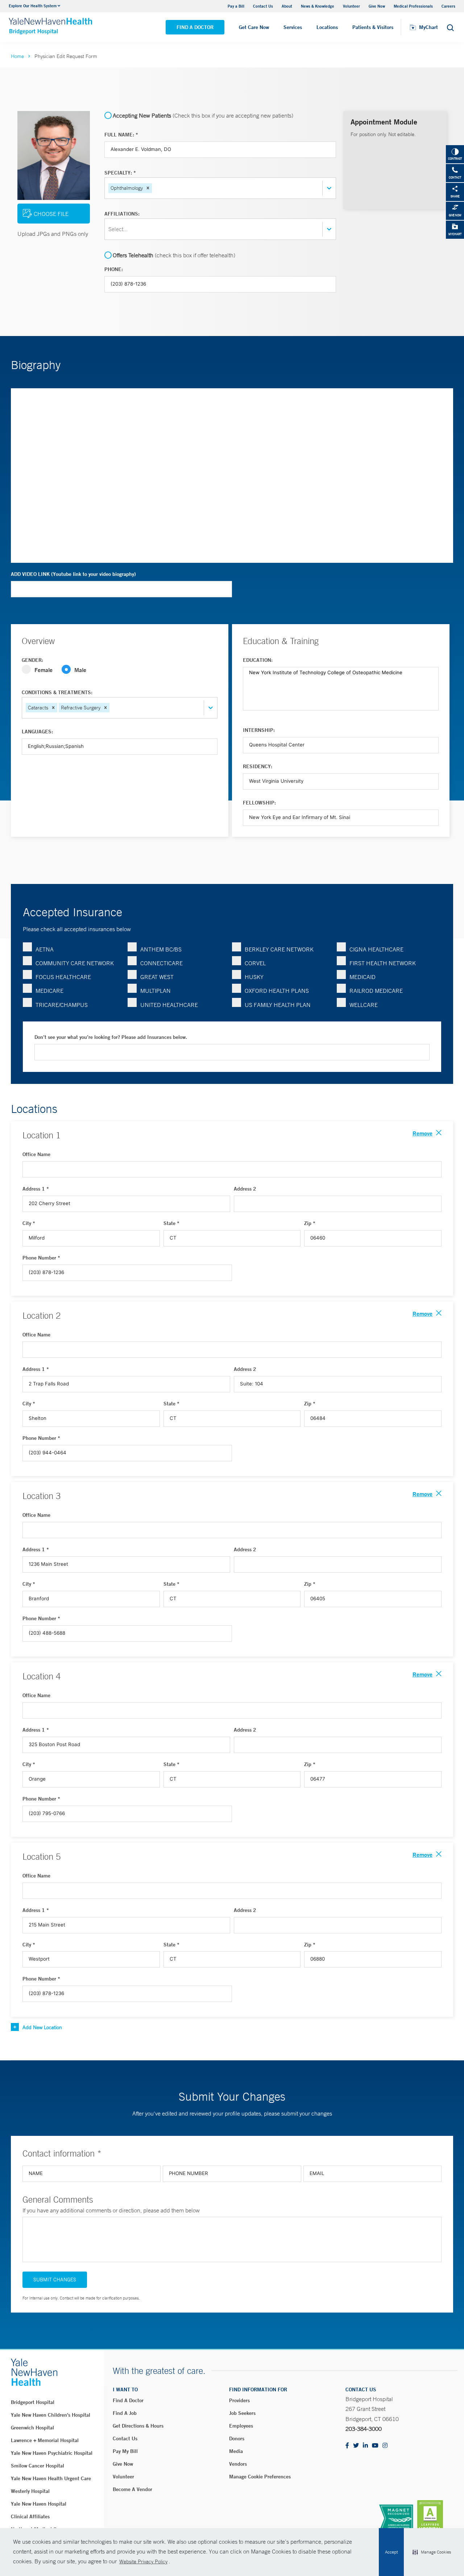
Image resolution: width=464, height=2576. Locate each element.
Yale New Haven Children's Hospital (51, 2415)
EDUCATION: (258, 660)
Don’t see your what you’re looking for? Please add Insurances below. (111, 1037)
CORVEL (255, 963)
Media (236, 2451)
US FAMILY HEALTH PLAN (278, 1005)
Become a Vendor (132, 2489)
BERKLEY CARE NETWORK (279, 949)
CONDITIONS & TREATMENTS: (57, 692)
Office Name (36, 1154)
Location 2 (42, 1315)
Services (293, 27)
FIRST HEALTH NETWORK (383, 963)
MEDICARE (49, 991)
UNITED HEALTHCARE (169, 1005)
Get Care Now (254, 27)
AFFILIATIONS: (122, 214)
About (287, 6)
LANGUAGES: (37, 732)
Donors (237, 2438)
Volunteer (351, 6)
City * (29, 1223)
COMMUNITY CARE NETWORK (75, 963)
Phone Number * (41, 1258)
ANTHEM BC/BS (161, 949)
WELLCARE (364, 1005)
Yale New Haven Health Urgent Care (51, 2478)
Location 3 (42, 1496)
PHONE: (114, 269)
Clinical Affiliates (30, 2516)
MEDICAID (362, 977)
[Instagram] (385, 2446)
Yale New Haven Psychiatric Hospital (52, 2453)
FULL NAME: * (121, 135)
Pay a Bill (236, 6)
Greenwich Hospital (32, 2428)
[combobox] (154, 188)
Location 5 (42, 1856)
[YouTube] (375, 2446)
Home (17, 56)
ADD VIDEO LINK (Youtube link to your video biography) (73, 574)
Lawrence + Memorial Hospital (45, 2440)
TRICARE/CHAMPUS (62, 1005)
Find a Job (125, 2413)
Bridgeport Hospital (33, 2402)
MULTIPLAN (156, 991)
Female (43, 670)
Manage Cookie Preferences (260, 2477)
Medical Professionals (413, 6)
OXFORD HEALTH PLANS (277, 991)
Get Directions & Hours (138, 2426)
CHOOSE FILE (51, 214)
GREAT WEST (157, 977)
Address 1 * (36, 1189)
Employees (241, 2426)
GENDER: (32, 660)
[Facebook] (347, 2446)
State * (171, 1223)
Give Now (377, 6)
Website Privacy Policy (143, 2561)
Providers (239, 2400)
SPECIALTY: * (120, 173)
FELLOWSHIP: (259, 803)
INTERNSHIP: (259, 730)
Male (80, 670)
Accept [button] (391, 2552)
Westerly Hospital (30, 2491)
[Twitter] (356, 2446)
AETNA (45, 949)
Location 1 (42, 1135)
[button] (432, 2552)
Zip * (310, 1223)
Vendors (238, 2464)
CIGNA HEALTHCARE (376, 949)
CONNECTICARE (161, 963)
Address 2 (245, 1189)
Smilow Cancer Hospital (38, 2466)
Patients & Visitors (373, 27)
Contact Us (263, 6)
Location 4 (42, 1676)
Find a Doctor (195, 27)
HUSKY (254, 977)
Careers (448, 6)
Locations (327, 27)
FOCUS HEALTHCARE (63, 977)
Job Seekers (242, 2413)
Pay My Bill (125, 2451)
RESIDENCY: (258, 766)
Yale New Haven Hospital (39, 2504)
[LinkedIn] (365, 2446)
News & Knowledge (318, 6)
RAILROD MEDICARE (376, 991)
